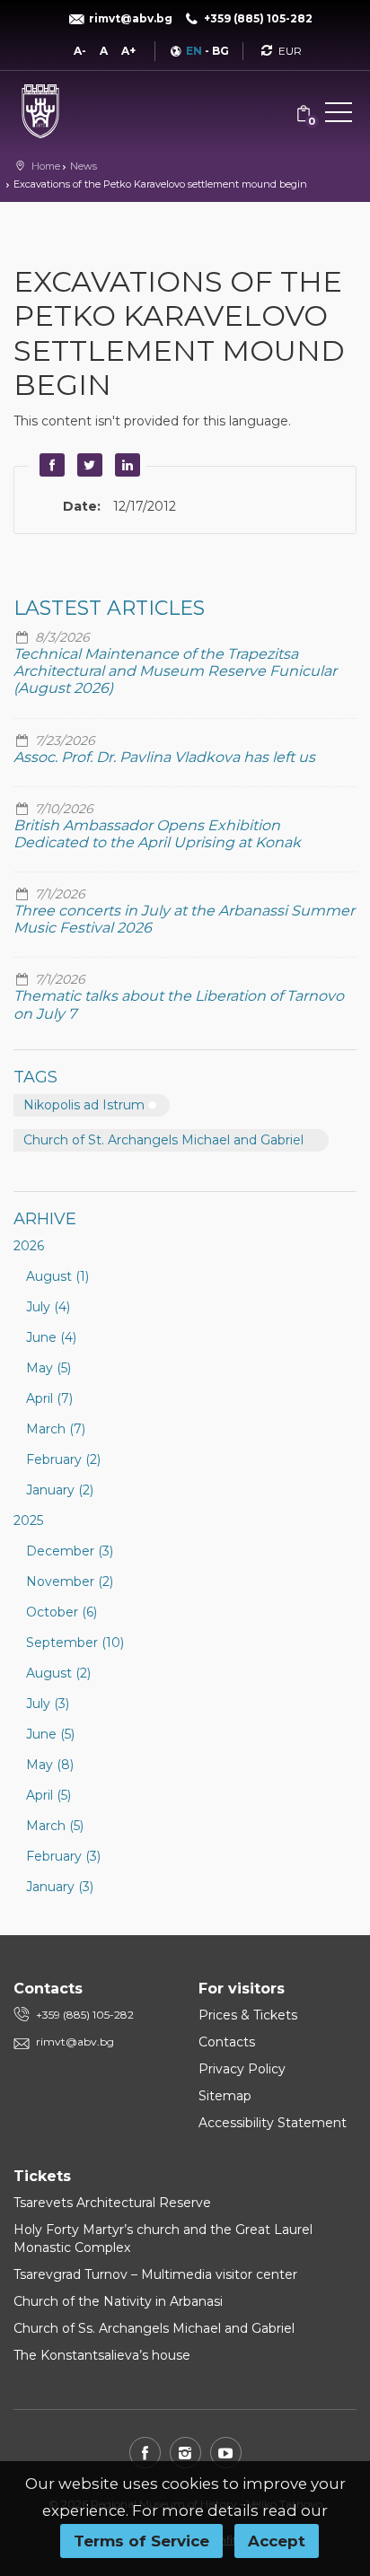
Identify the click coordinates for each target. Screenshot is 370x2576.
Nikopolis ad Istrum (84, 1105)
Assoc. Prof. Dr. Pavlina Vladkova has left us (164, 757)
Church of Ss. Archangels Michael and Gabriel (154, 2328)
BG (220, 51)
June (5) (50, 1734)
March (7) (56, 1429)
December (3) (70, 1551)
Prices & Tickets (248, 2015)
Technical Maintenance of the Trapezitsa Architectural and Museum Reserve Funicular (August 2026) (175, 671)
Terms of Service (141, 2541)
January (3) (60, 1887)
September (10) (75, 1643)
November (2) (70, 1582)
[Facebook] (145, 2453)
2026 (29, 1246)
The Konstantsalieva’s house (102, 2355)
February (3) (63, 1856)
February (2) (63, 1459)
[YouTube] (226, 2453)
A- (80, 51)
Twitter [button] (87, 465)
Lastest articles (109, 608)
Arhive (45, 1219)
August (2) (58, 1673)
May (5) (48, 1368)
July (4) (48, 1307)
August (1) (57, 1276)
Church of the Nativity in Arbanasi (118, 2301)
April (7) (49, 1398)
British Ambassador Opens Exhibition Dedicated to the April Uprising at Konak (157, 834)
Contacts (227, 2042)
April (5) (48, 1795)
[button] (339, 116)
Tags (35, 1077)
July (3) (48, 1704)
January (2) (60, 1490)
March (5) (55, 1826)
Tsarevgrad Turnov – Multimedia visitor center (155, 2274)
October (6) (62, 1612)
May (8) (50, 1765)
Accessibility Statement (273, 2123)
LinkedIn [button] (125, 465)
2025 (28, 1520)
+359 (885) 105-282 (85, 2015)
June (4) (51, 1337)
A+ (128, 51)
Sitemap (225, 2096)
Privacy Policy (242, 2069)
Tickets (42, 2176)
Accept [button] (277, 2541)
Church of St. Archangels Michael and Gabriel (163, 1140)
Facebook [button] (49, 465)
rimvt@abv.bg (75, 2042)
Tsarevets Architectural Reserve (112, 2203)
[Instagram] (185, 2453)
